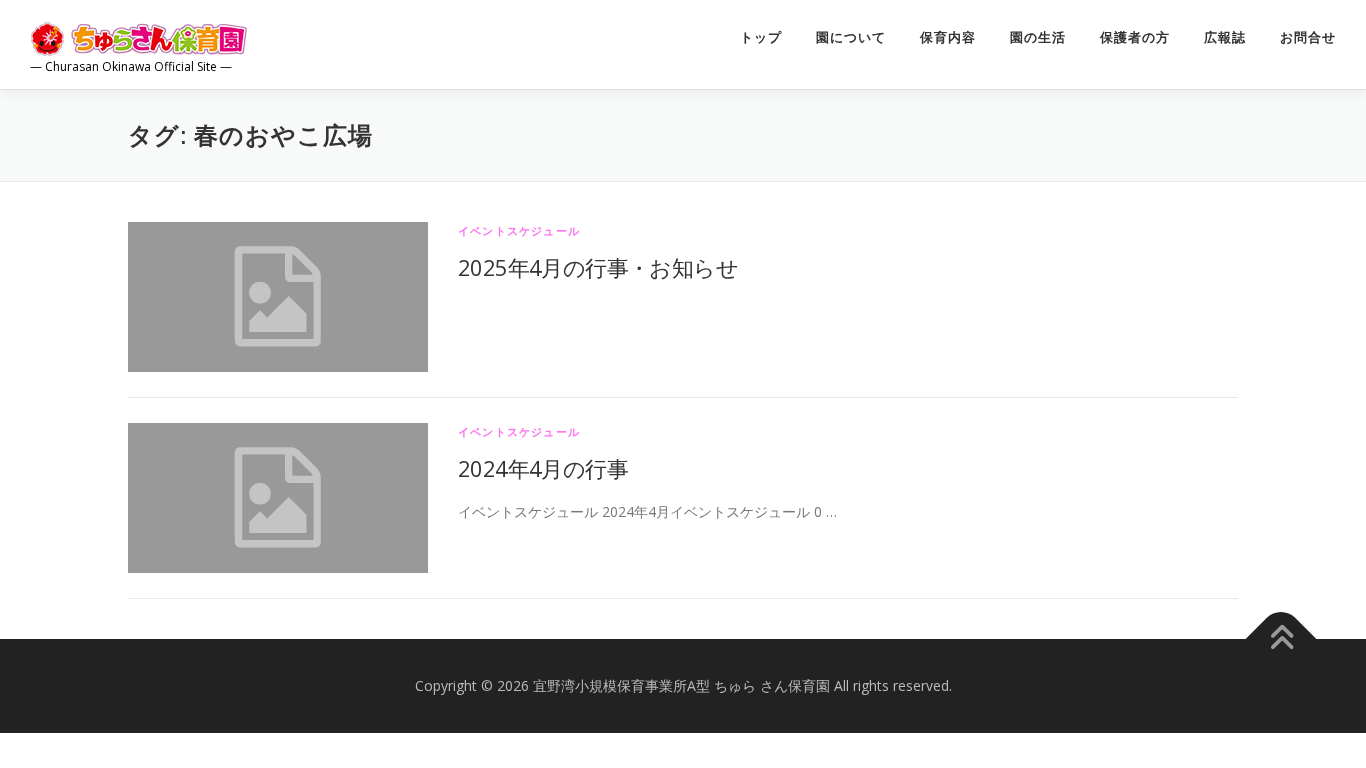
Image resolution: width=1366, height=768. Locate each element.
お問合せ (1308, 37)
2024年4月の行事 (543, 468)
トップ (761, 37)
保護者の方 (1135, 37)
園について (851, 37)
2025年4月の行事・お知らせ (598, 267)
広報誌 (1225, 37)
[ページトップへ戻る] (1281, 639)
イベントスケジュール (519, 230)
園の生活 (1038, 37)
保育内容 (948, 37)
